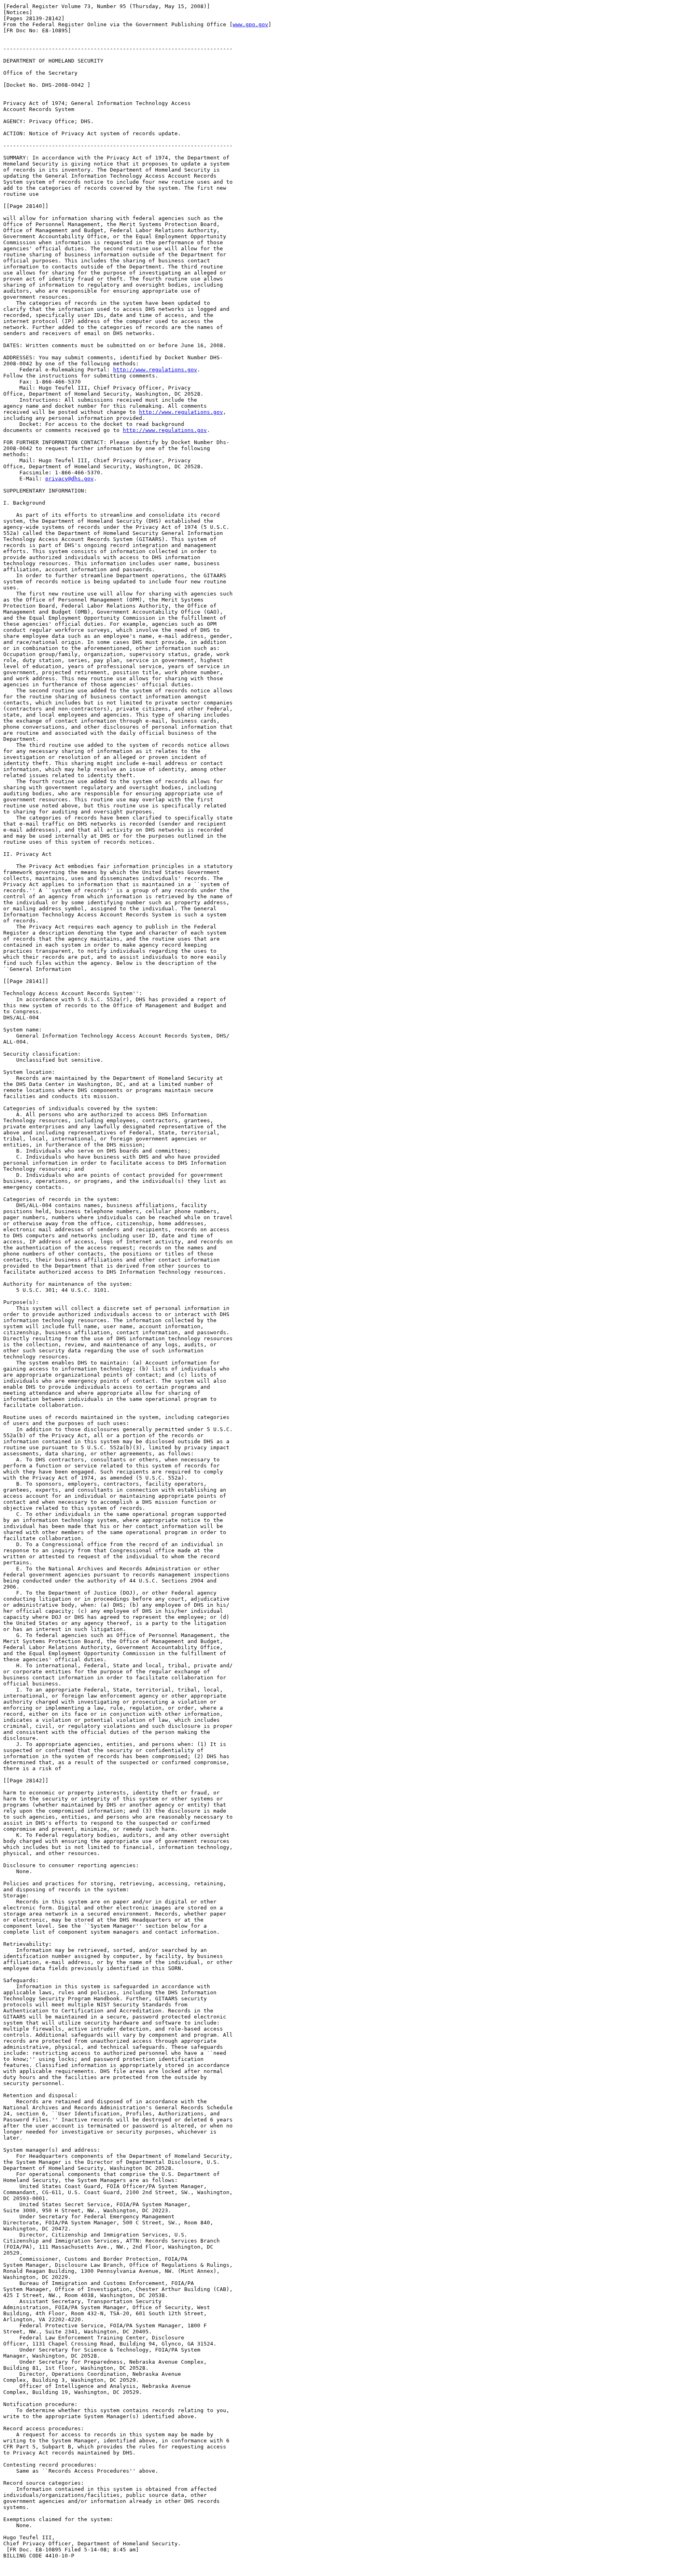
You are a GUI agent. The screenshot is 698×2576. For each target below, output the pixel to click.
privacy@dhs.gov (69, 479)
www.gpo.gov (250, 24)
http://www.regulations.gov (155, 370)
